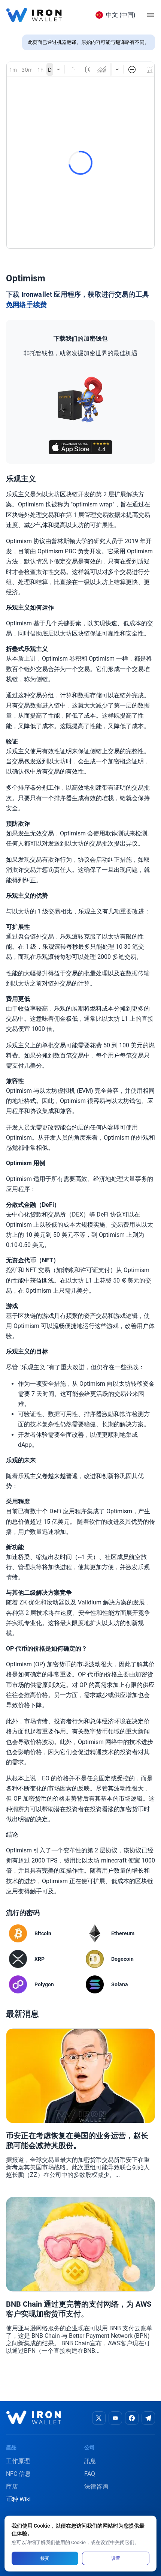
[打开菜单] (151, 15)
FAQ (90, 2474)
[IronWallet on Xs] (99, 2418)
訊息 (90, 2461)
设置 (116, 2558)
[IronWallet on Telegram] (148, 2418)
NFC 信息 (18, 2474)
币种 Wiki (18, 2499)
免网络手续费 (26, 305)
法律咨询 (96, 2487)
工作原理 (18, 2461)
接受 (45, 2558)
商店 (12, 2487)
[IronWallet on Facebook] (132, 2418)
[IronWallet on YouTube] (115, 2418)
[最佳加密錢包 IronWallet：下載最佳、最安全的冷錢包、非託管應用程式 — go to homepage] (34, 15)
